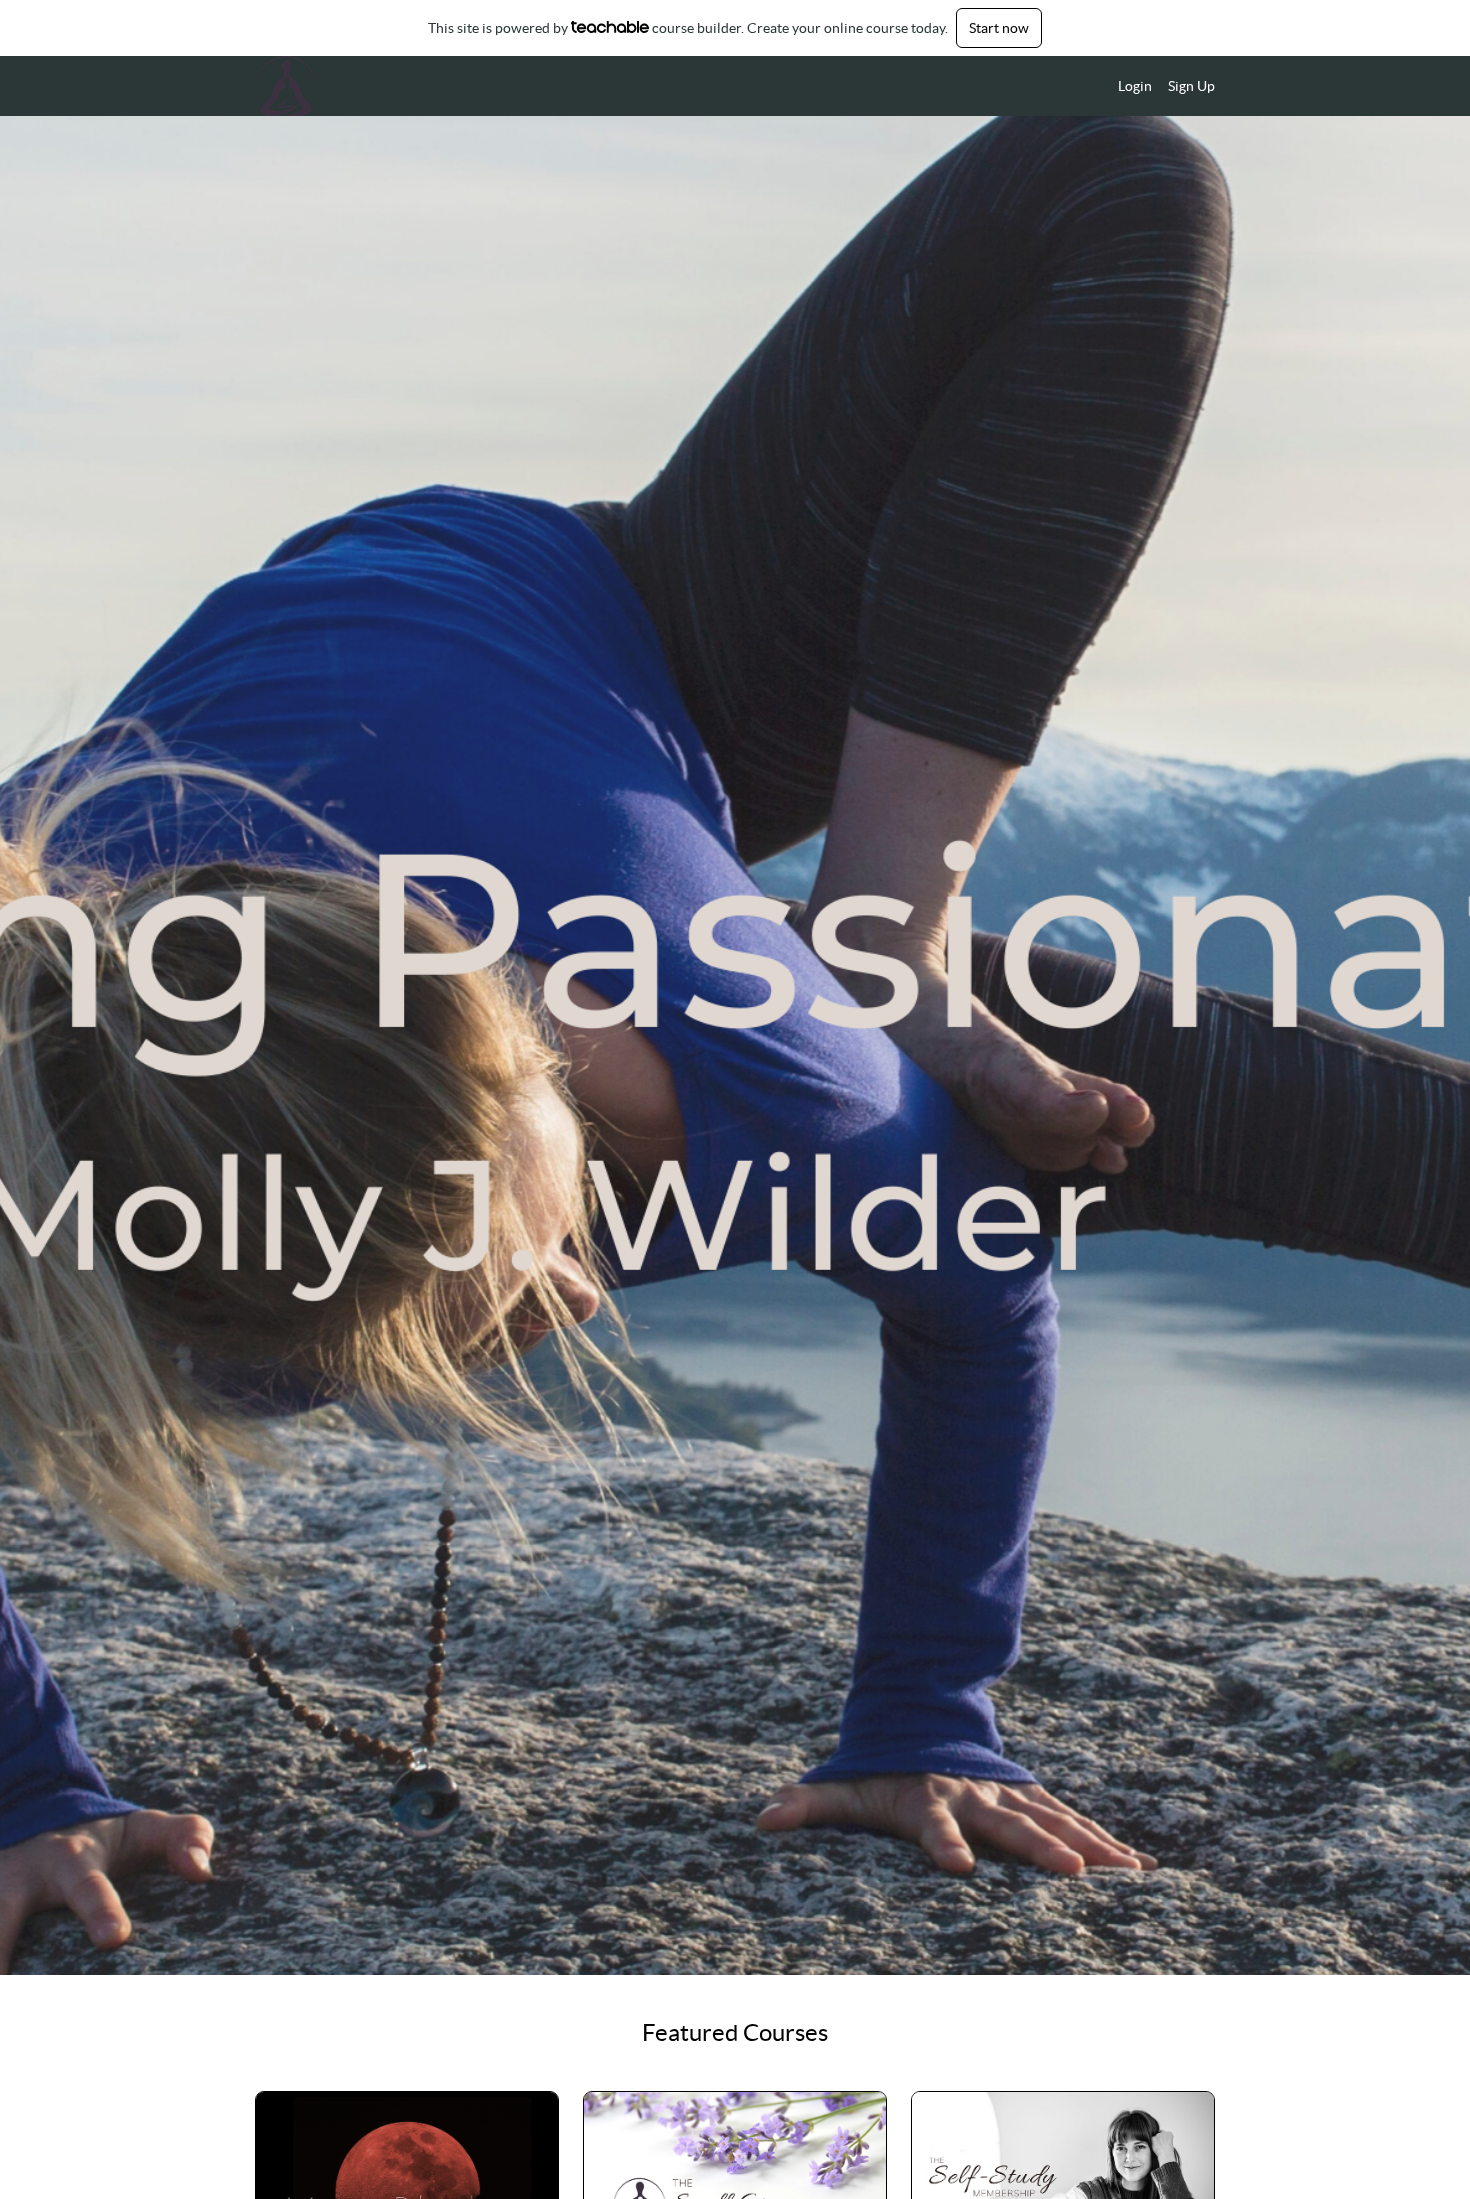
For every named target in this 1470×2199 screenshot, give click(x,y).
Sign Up (1191, 86)
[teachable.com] (610, 27)
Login (1135, 86)
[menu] (1158, 86)
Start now (999, 28)
